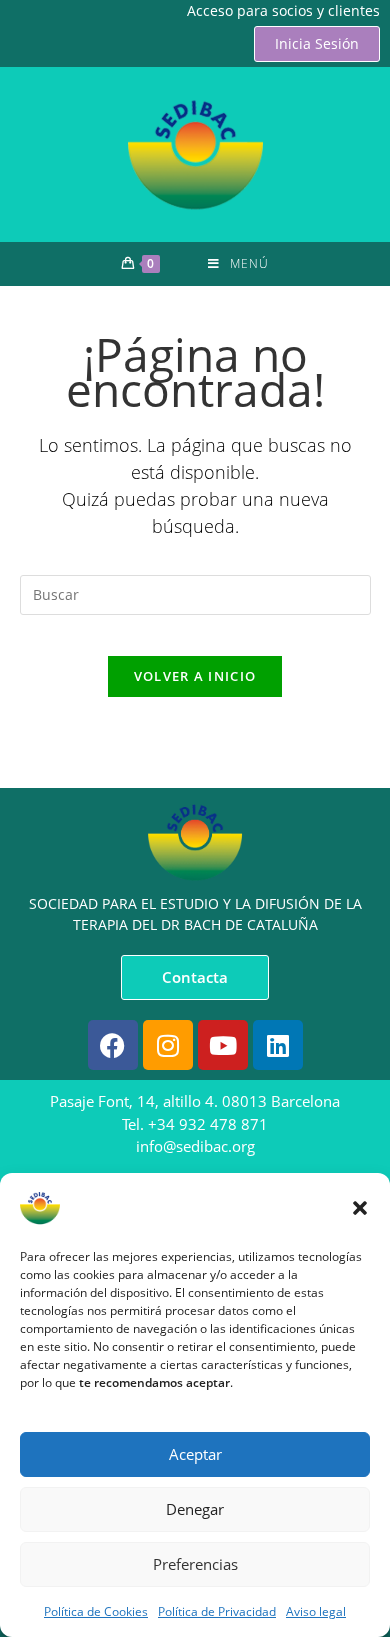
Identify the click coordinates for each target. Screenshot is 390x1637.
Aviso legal (316, 1611)
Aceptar (195, 1454)
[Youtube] (223, 1045)
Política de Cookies (96, 1611)
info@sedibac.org (195, 1146)
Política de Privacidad (217, 1611)
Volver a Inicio (195, 676)
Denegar (195, 1509)
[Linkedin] (278, 1045)
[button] (360, 1208)
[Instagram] (168, 1045)
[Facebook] (113, 1045)
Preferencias (195, 1564)
